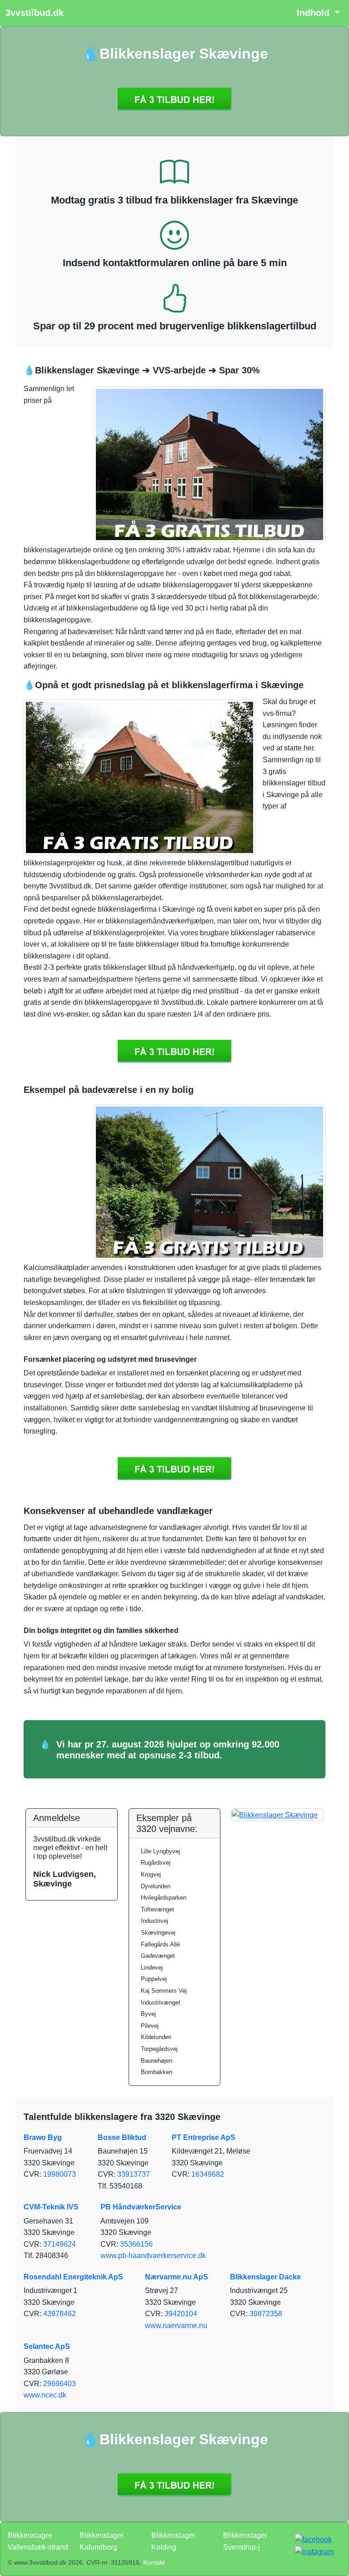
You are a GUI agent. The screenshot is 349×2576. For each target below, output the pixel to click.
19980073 (60, 2174)
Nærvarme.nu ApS (177, 2277)
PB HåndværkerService (141, 2207)
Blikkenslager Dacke (265, 2277)
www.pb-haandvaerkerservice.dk (153, 2256)
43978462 (60, 2314)
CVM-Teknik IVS (51, 2207)
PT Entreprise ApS (204, 2137)
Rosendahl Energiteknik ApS (73, 2277)
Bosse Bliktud (122, 2137)
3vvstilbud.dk (35, 13)
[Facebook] (313, 2539)
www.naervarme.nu (176, 2325)
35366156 (136, 2244)
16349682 (208, 2174)
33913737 (134, 2174)
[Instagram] (314, 2551)
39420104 (181, 2314)
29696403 (60, 2384)
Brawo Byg (43, 2137)
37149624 (60, 2244)
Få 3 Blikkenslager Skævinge (174, 99)
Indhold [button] (314, 13)
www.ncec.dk (45, 2395)
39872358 (266, 2314)
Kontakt (154, 2562)
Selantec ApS (47, 2346)
